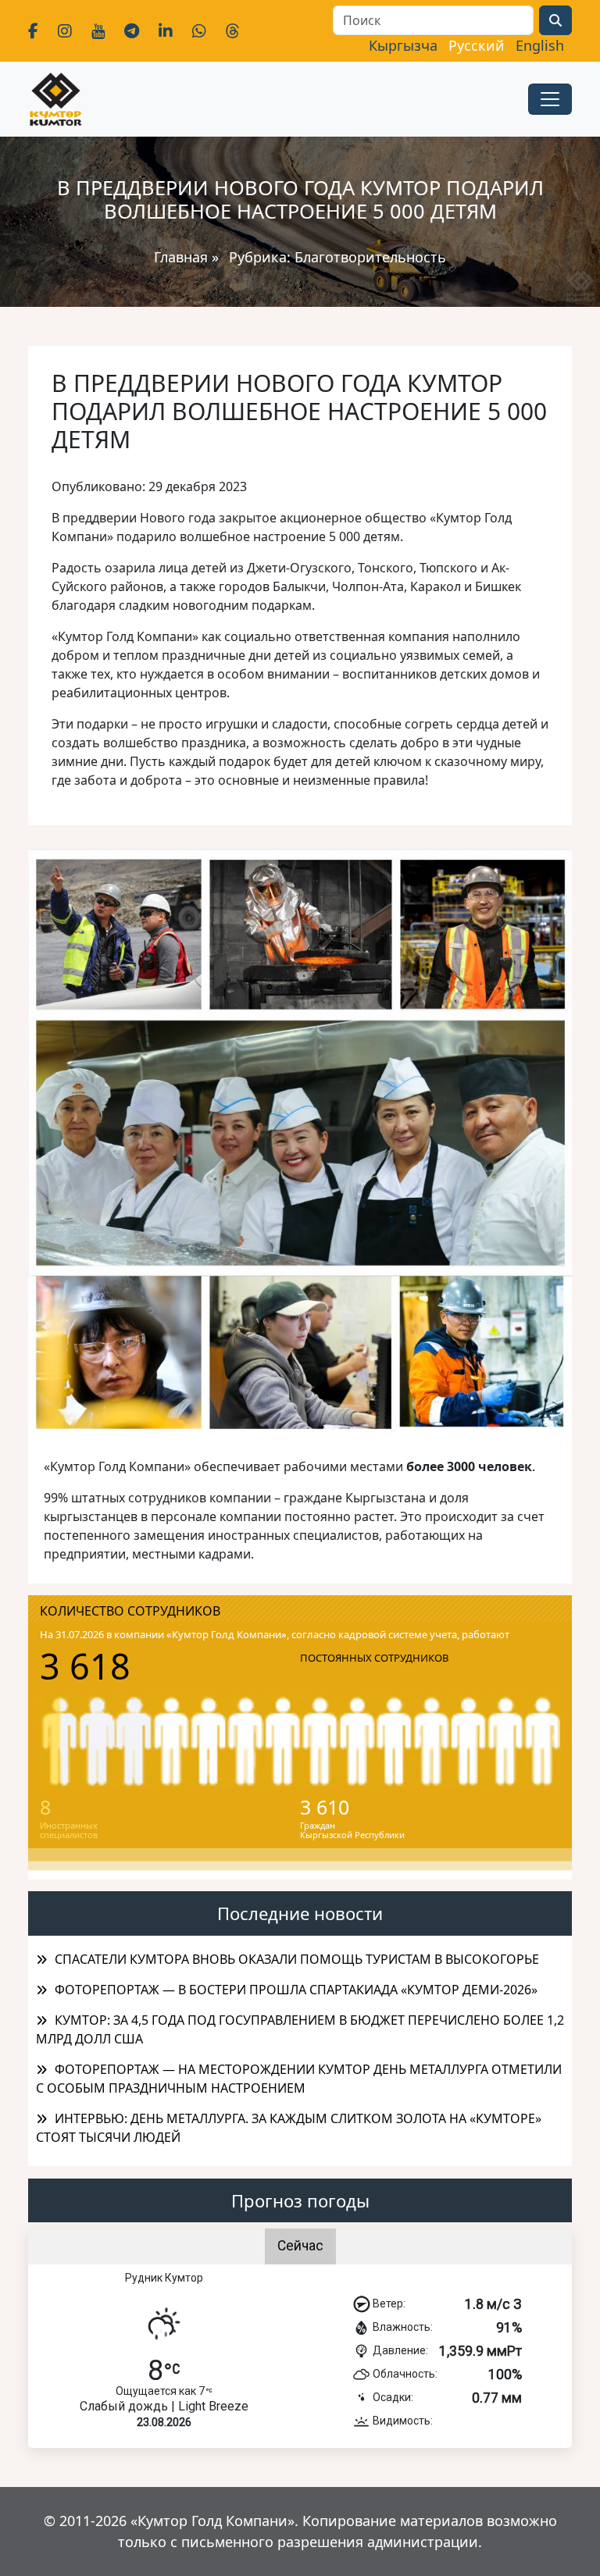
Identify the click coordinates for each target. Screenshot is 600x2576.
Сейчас (300, 2246)
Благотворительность (370, 257)
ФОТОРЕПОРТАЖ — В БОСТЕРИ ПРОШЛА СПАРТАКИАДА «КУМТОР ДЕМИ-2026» (296, 1990)
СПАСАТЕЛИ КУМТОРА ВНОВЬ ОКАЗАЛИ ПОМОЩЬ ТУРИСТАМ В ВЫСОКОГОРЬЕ (297, 1959)
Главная (181, 257)
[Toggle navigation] (550, 99)
